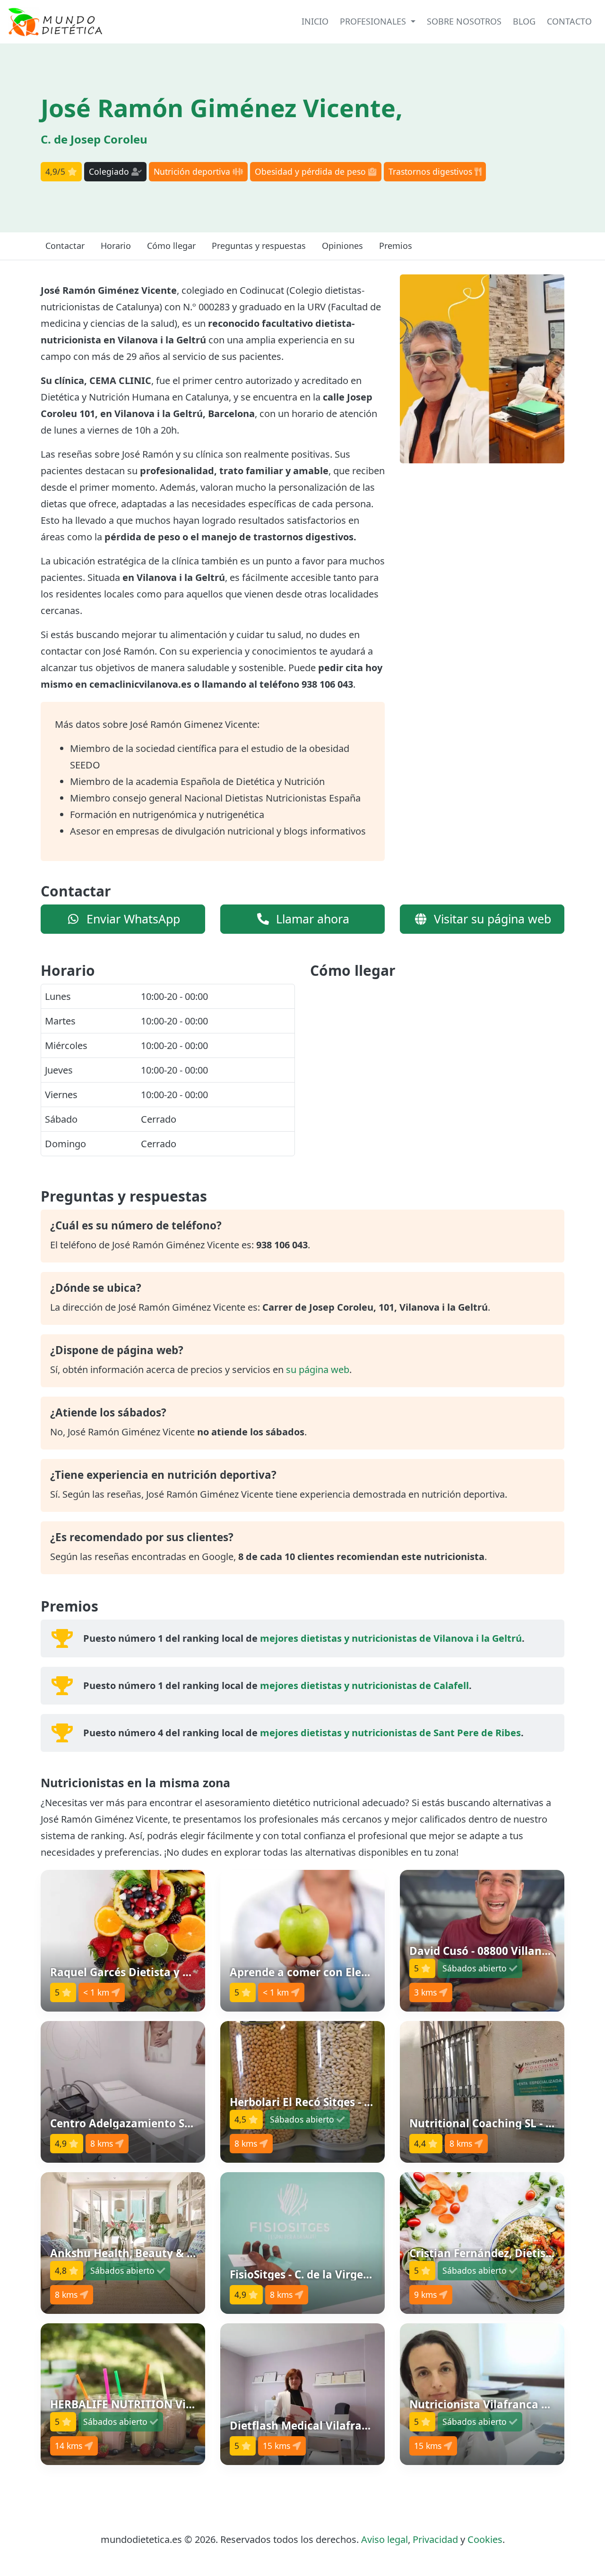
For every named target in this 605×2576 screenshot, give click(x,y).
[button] (123, 1941)
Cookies (485, 2539)
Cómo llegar (171, 246)
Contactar (65, 246)
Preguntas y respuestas (259, 246)
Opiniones (342, 246)
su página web (318, 1369)
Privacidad (435, 2539)
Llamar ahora (311, 919)
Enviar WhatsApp (132, 919)
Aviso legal (385, 2539)
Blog (524, 21)
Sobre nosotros (464, 21)
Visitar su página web (491, 919)
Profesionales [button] (374, 21)
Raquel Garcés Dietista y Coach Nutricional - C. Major (191, 1972)
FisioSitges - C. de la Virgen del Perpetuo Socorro (357, 2274)
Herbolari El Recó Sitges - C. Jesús (316, 2102)
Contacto (569, 21)
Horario (116, 246)
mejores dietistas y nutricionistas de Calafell (364, 1685)
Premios (396, 246)
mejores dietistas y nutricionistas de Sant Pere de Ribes (390, 1733)
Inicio (315, 21)
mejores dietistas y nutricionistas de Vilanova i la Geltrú (391, 1638)
